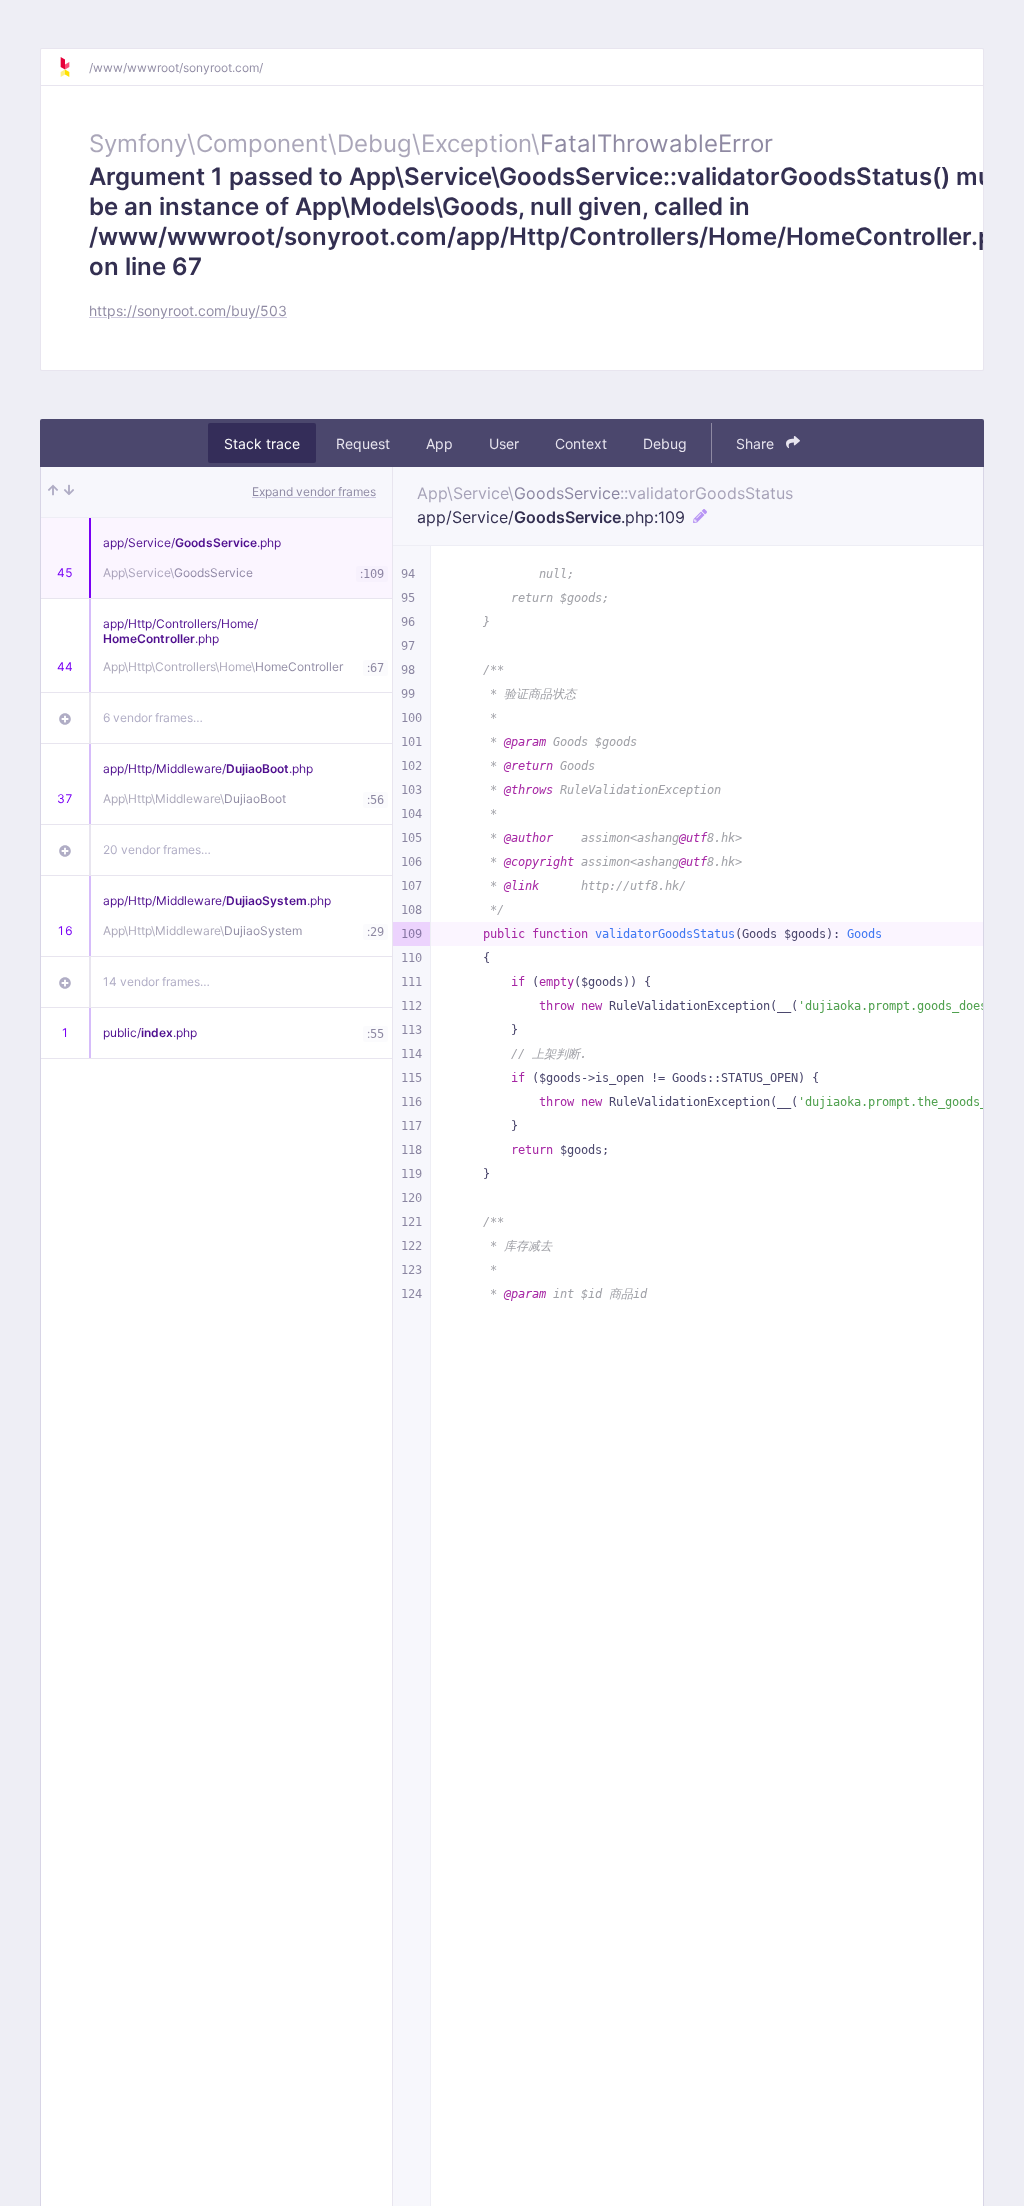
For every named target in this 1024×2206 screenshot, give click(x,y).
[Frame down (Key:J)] (69, 492)
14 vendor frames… (156, 981)
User (504, 443)
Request (363, 443)
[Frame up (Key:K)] (53, 492)
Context (581, 443)
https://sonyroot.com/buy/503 (188, 310)
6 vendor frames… (153, 717)
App (439, 443)
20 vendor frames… (157, 849)
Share (757, 443)
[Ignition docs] (73, 67)
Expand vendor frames (314, 491)
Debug (665, 443)
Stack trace (262, 443)
